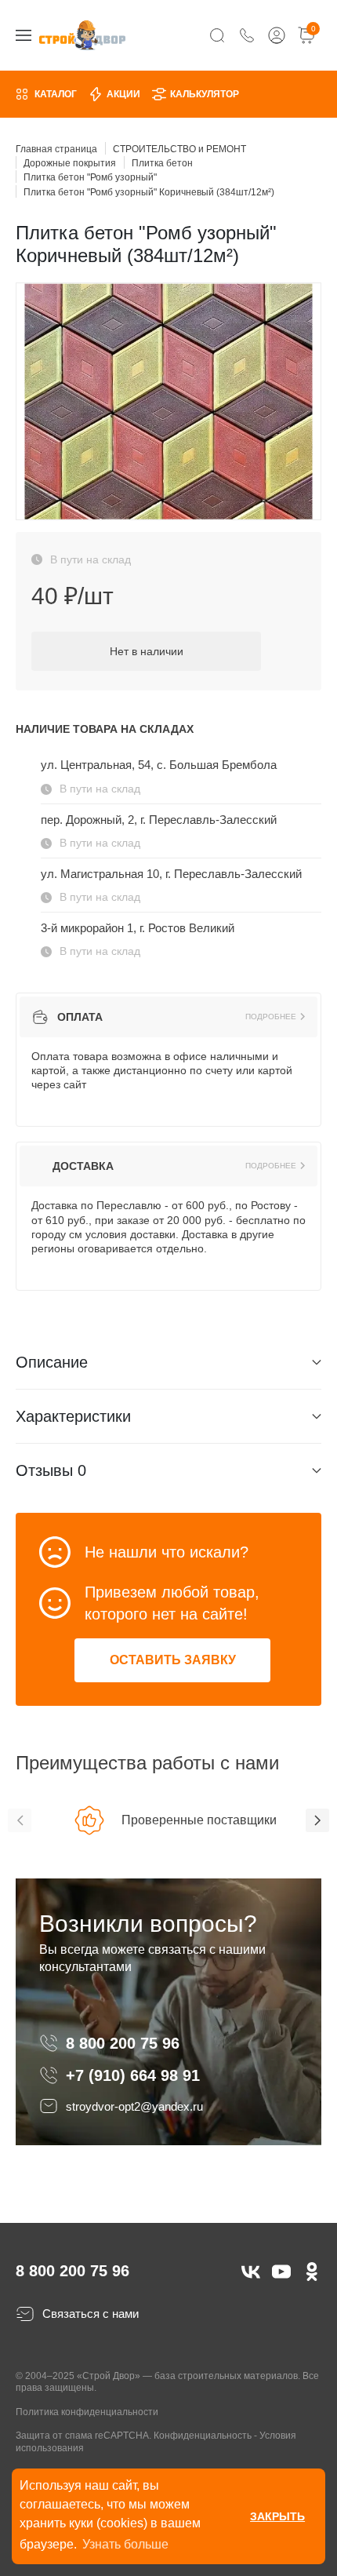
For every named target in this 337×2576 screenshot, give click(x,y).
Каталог (56, 94)
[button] (20, 1820)
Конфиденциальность (203, 2436)
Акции (123, 94)
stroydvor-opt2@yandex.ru (134, 2106)
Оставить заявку (173, 1660)
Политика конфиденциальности (87, 2412)
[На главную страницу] (82, 35)
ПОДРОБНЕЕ (271, 1017)
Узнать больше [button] (125, 2544)
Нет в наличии (147, 651)
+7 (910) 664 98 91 (133, 2075)
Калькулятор (205, 94)
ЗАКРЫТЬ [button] (277, 2516)
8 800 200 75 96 (125, 2043)
